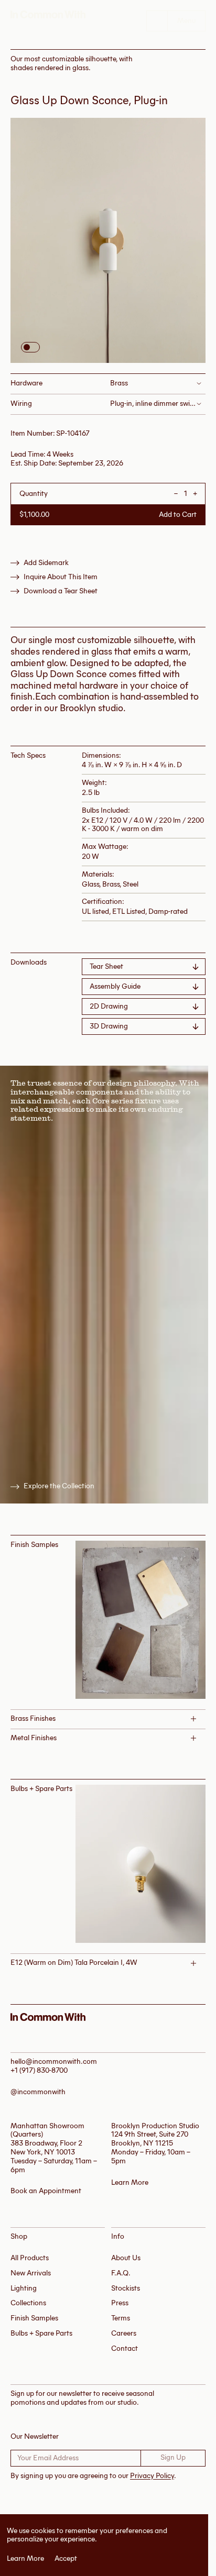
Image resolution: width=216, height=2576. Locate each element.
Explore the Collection (59, 1486)
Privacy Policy (152, 2476)
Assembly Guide (115, 986)
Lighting (24, 2288)
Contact (125, 2348)
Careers (124, 2333)
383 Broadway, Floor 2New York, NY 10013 (46, 2148)
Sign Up (173, 2457)
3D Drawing (109, 1026)
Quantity (34, 494)
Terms (121, 2318)
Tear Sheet (106, 966)
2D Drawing (109, 1006)
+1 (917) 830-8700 (39, 2070)
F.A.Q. (121, 2273)
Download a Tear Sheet (61, 591)
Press (120, 2303)
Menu (186, 21)
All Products (30, 2258)
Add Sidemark (46, 563)
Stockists (126, 2288)
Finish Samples (34, 2318)
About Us (126, 2258)
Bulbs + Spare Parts (41, 2333)
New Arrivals (31, 2273)
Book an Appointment (46, 2191)
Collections (28, 2303)
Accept (66, 2559)
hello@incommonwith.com (54, 2061)
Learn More (25, 2559)
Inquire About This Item (61, 577)
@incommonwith (38, 2092)
